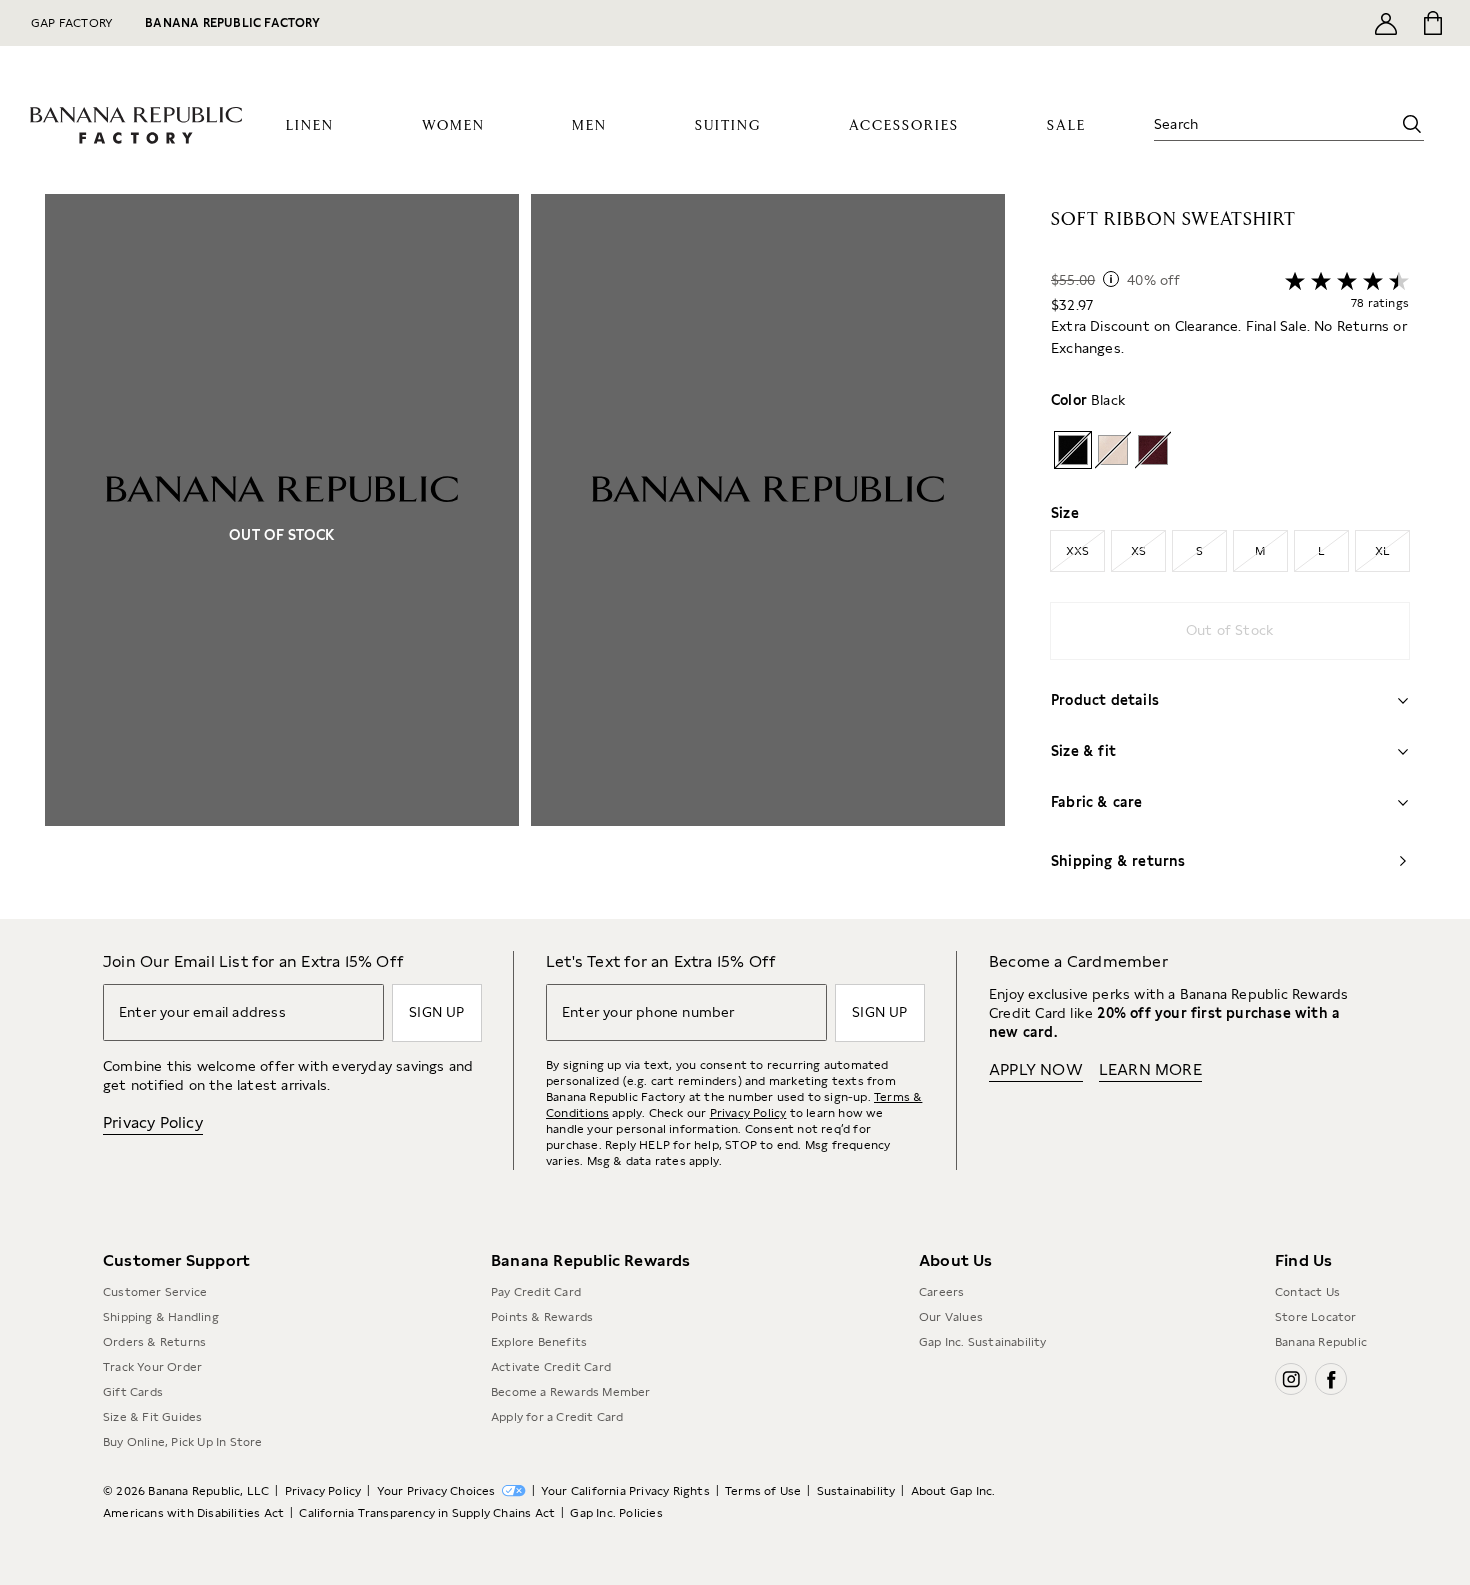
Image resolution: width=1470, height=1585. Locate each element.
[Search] (1412, 124)
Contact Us (1307, 1292)
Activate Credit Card (551, 1367)
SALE (1066, 126)
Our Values (951, 1317)
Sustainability (856, 1491)
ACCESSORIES (904, 126)
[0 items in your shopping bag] (1431, 23)
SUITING (728, 126)
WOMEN (453, 126)
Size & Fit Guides (152, 1417)
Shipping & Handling (161, 1317)
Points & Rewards (542, 1317)
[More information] (1111, 279)
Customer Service (155, 1292)
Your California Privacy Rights (625, 1491)
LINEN (310, 126)
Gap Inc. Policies (616, 1513)
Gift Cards (133, 1392)
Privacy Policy (153, 1122)
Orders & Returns (154, 1342)
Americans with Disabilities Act (193, 1513)
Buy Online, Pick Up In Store (183, 1442)
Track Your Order (152, 1367)
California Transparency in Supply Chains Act (427, 1513)
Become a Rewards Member (571, 1392)
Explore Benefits (539, 1342)
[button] (525, 556)
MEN (589, 126)
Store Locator (1316, 1317)
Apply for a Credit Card (557, 1417)
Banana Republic (1321, 1342)
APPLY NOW (1036, 1069)
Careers (941, 1292)
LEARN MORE (1150, 1069)
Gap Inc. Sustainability (983, 1342)
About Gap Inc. (953, 1491)
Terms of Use (763, 1491)
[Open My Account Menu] (1386, 23)
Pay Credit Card (536, 1292)
